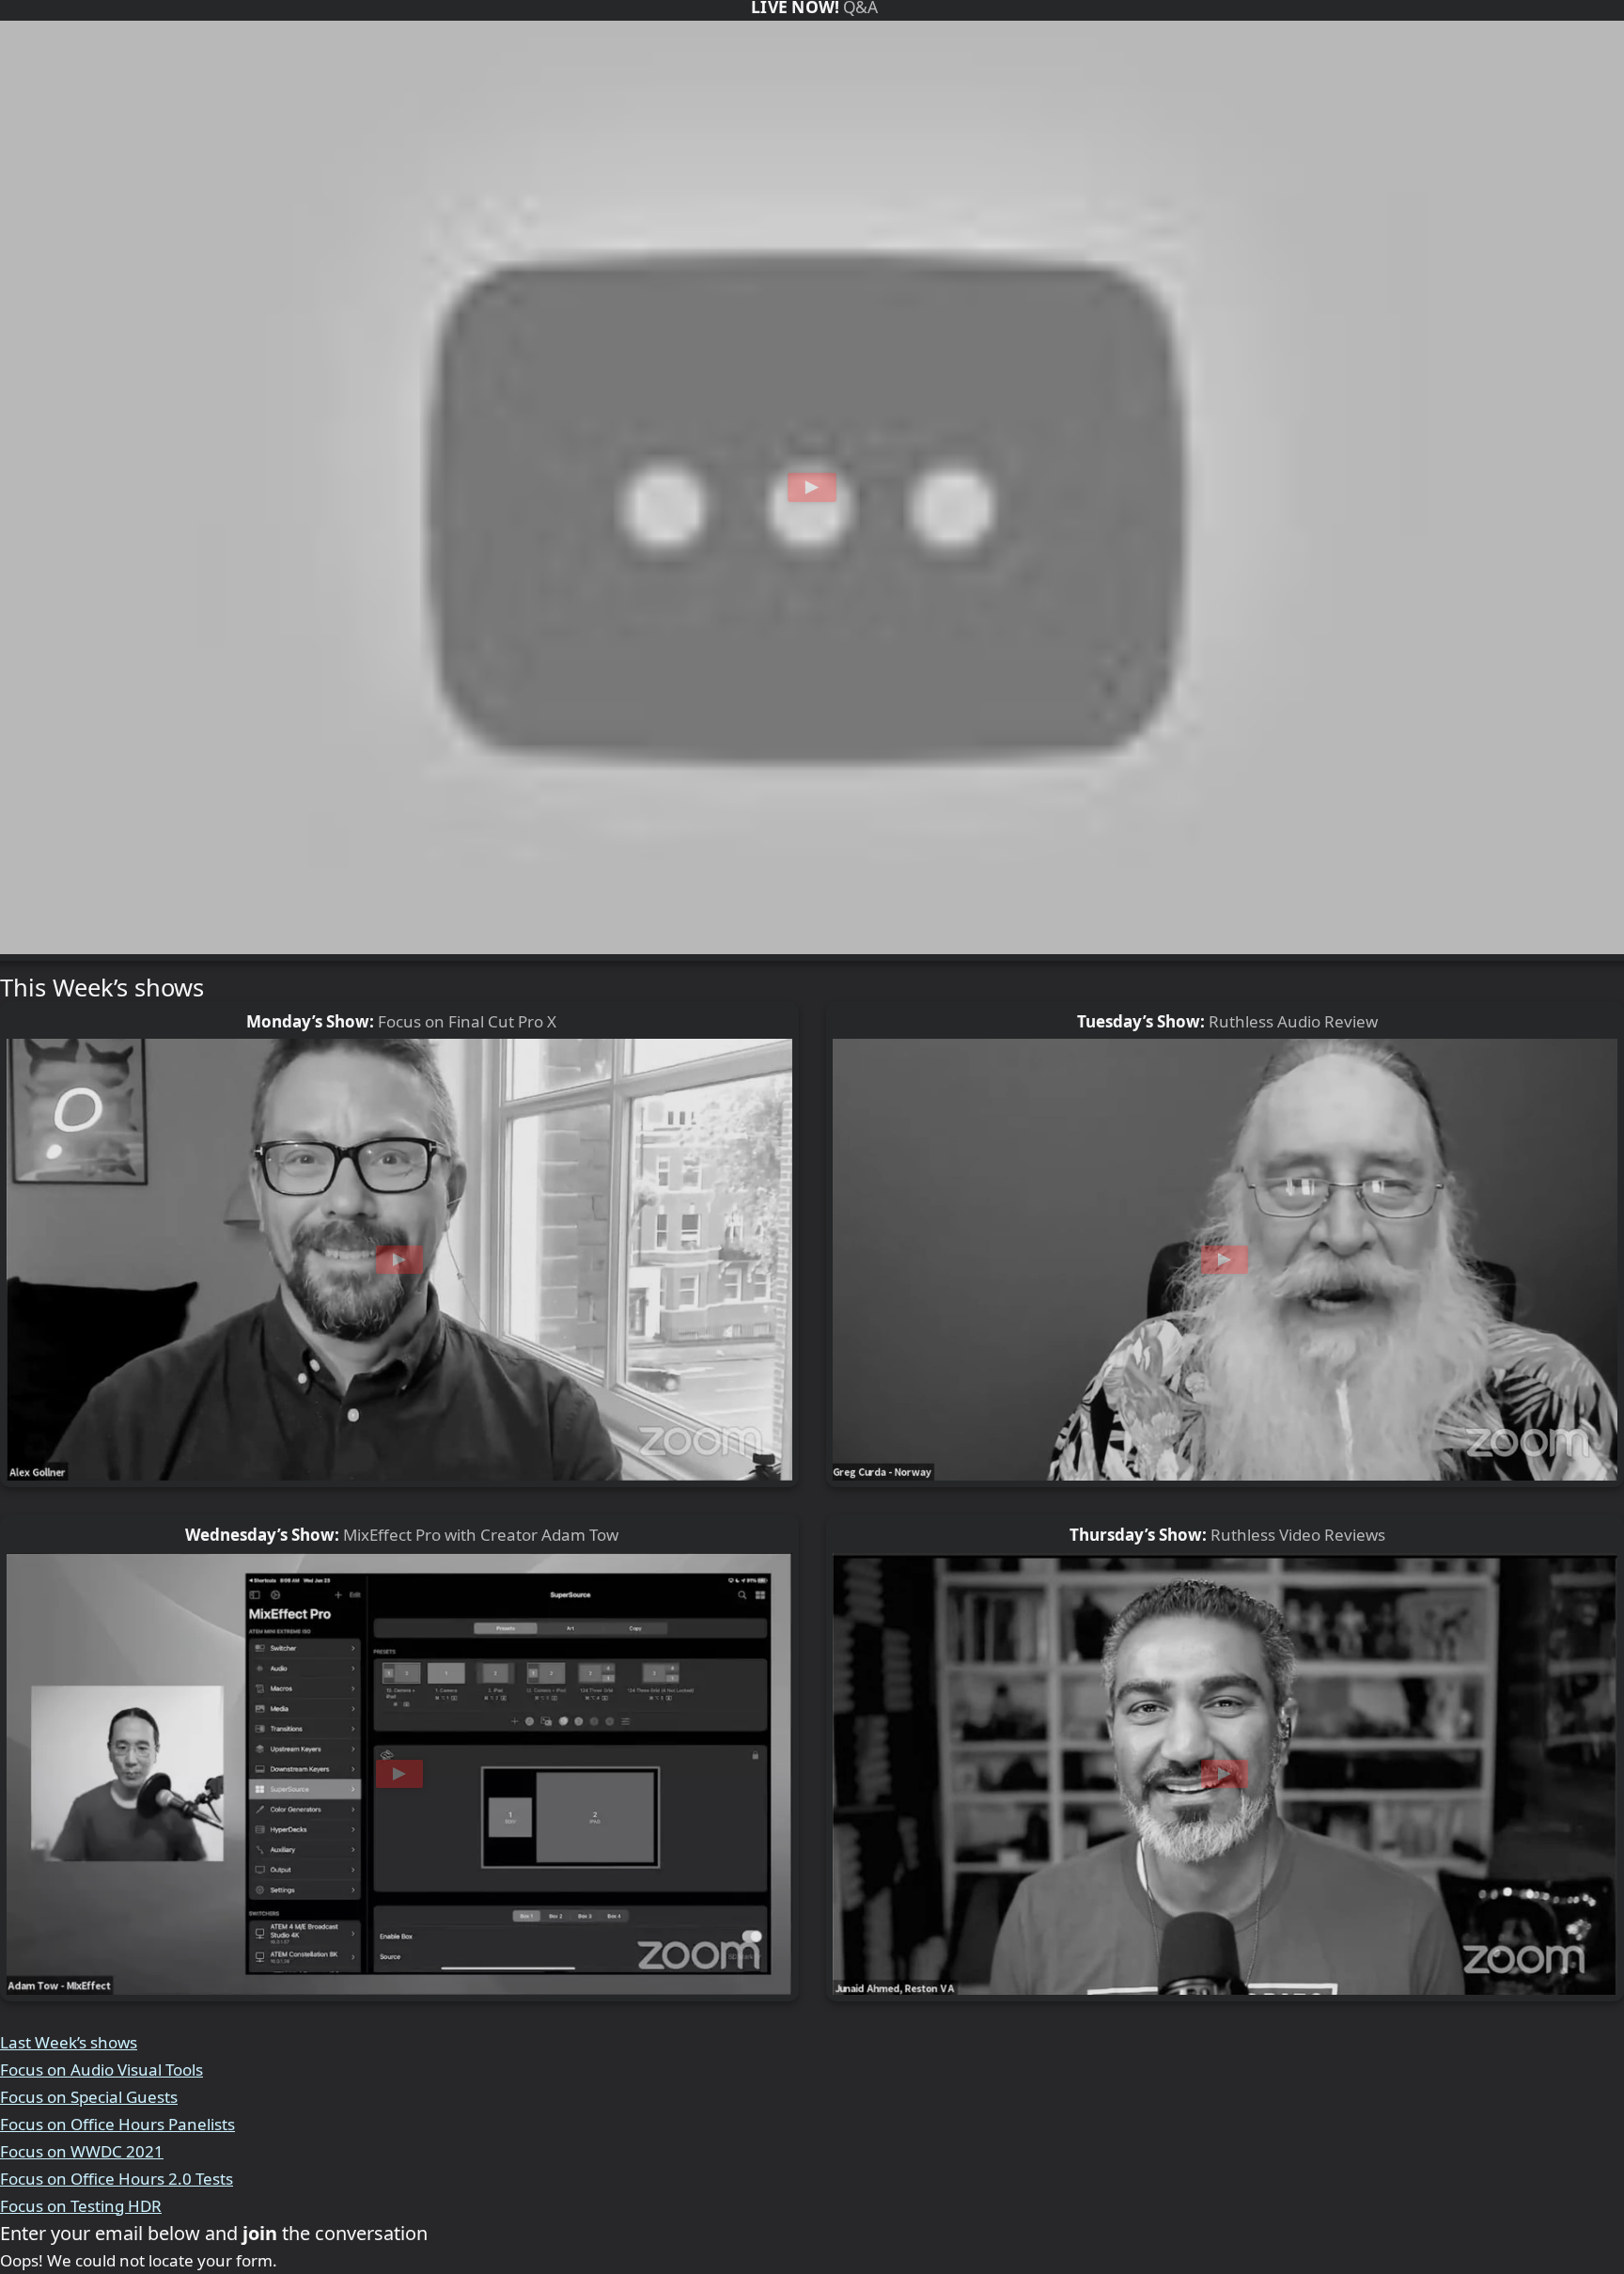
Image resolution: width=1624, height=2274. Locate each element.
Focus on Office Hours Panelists (117, 2124)
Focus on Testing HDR (81, 2206)
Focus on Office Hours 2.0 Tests (117, 2179)
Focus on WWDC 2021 (82, 2151)
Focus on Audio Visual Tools (101, 2070)
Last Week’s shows (69, 2042)
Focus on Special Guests (89, 2097)
